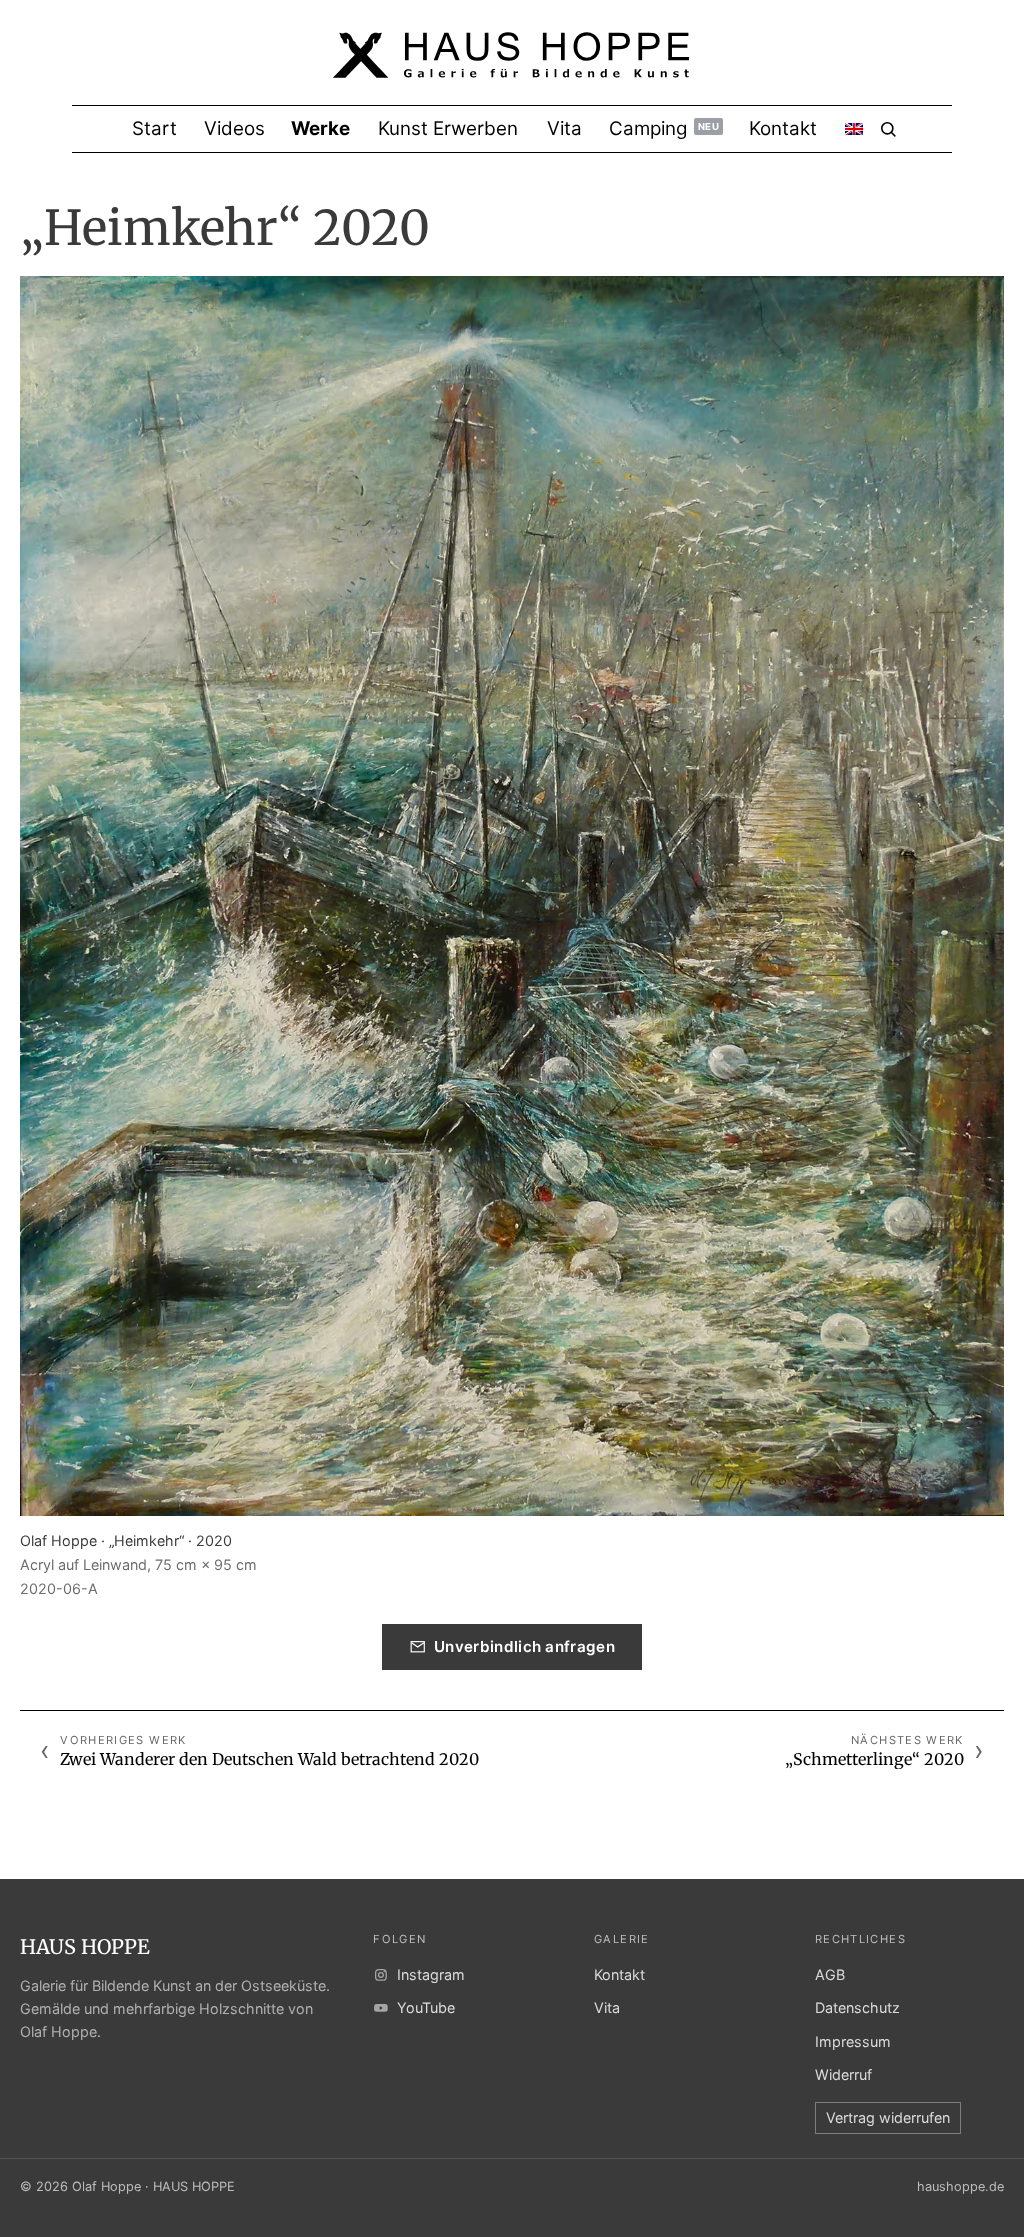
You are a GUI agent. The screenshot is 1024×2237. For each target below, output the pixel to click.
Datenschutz (857, 2007)
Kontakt (619, 1974)
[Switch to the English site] (854, 129)
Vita (607, 2007)
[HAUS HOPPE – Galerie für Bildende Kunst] (512, 68)
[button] (512, 896)
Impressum (853, 2041)
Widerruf (843, 2074)
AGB (830, 1974)
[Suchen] (888, 129)
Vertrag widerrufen (888, 2117)
